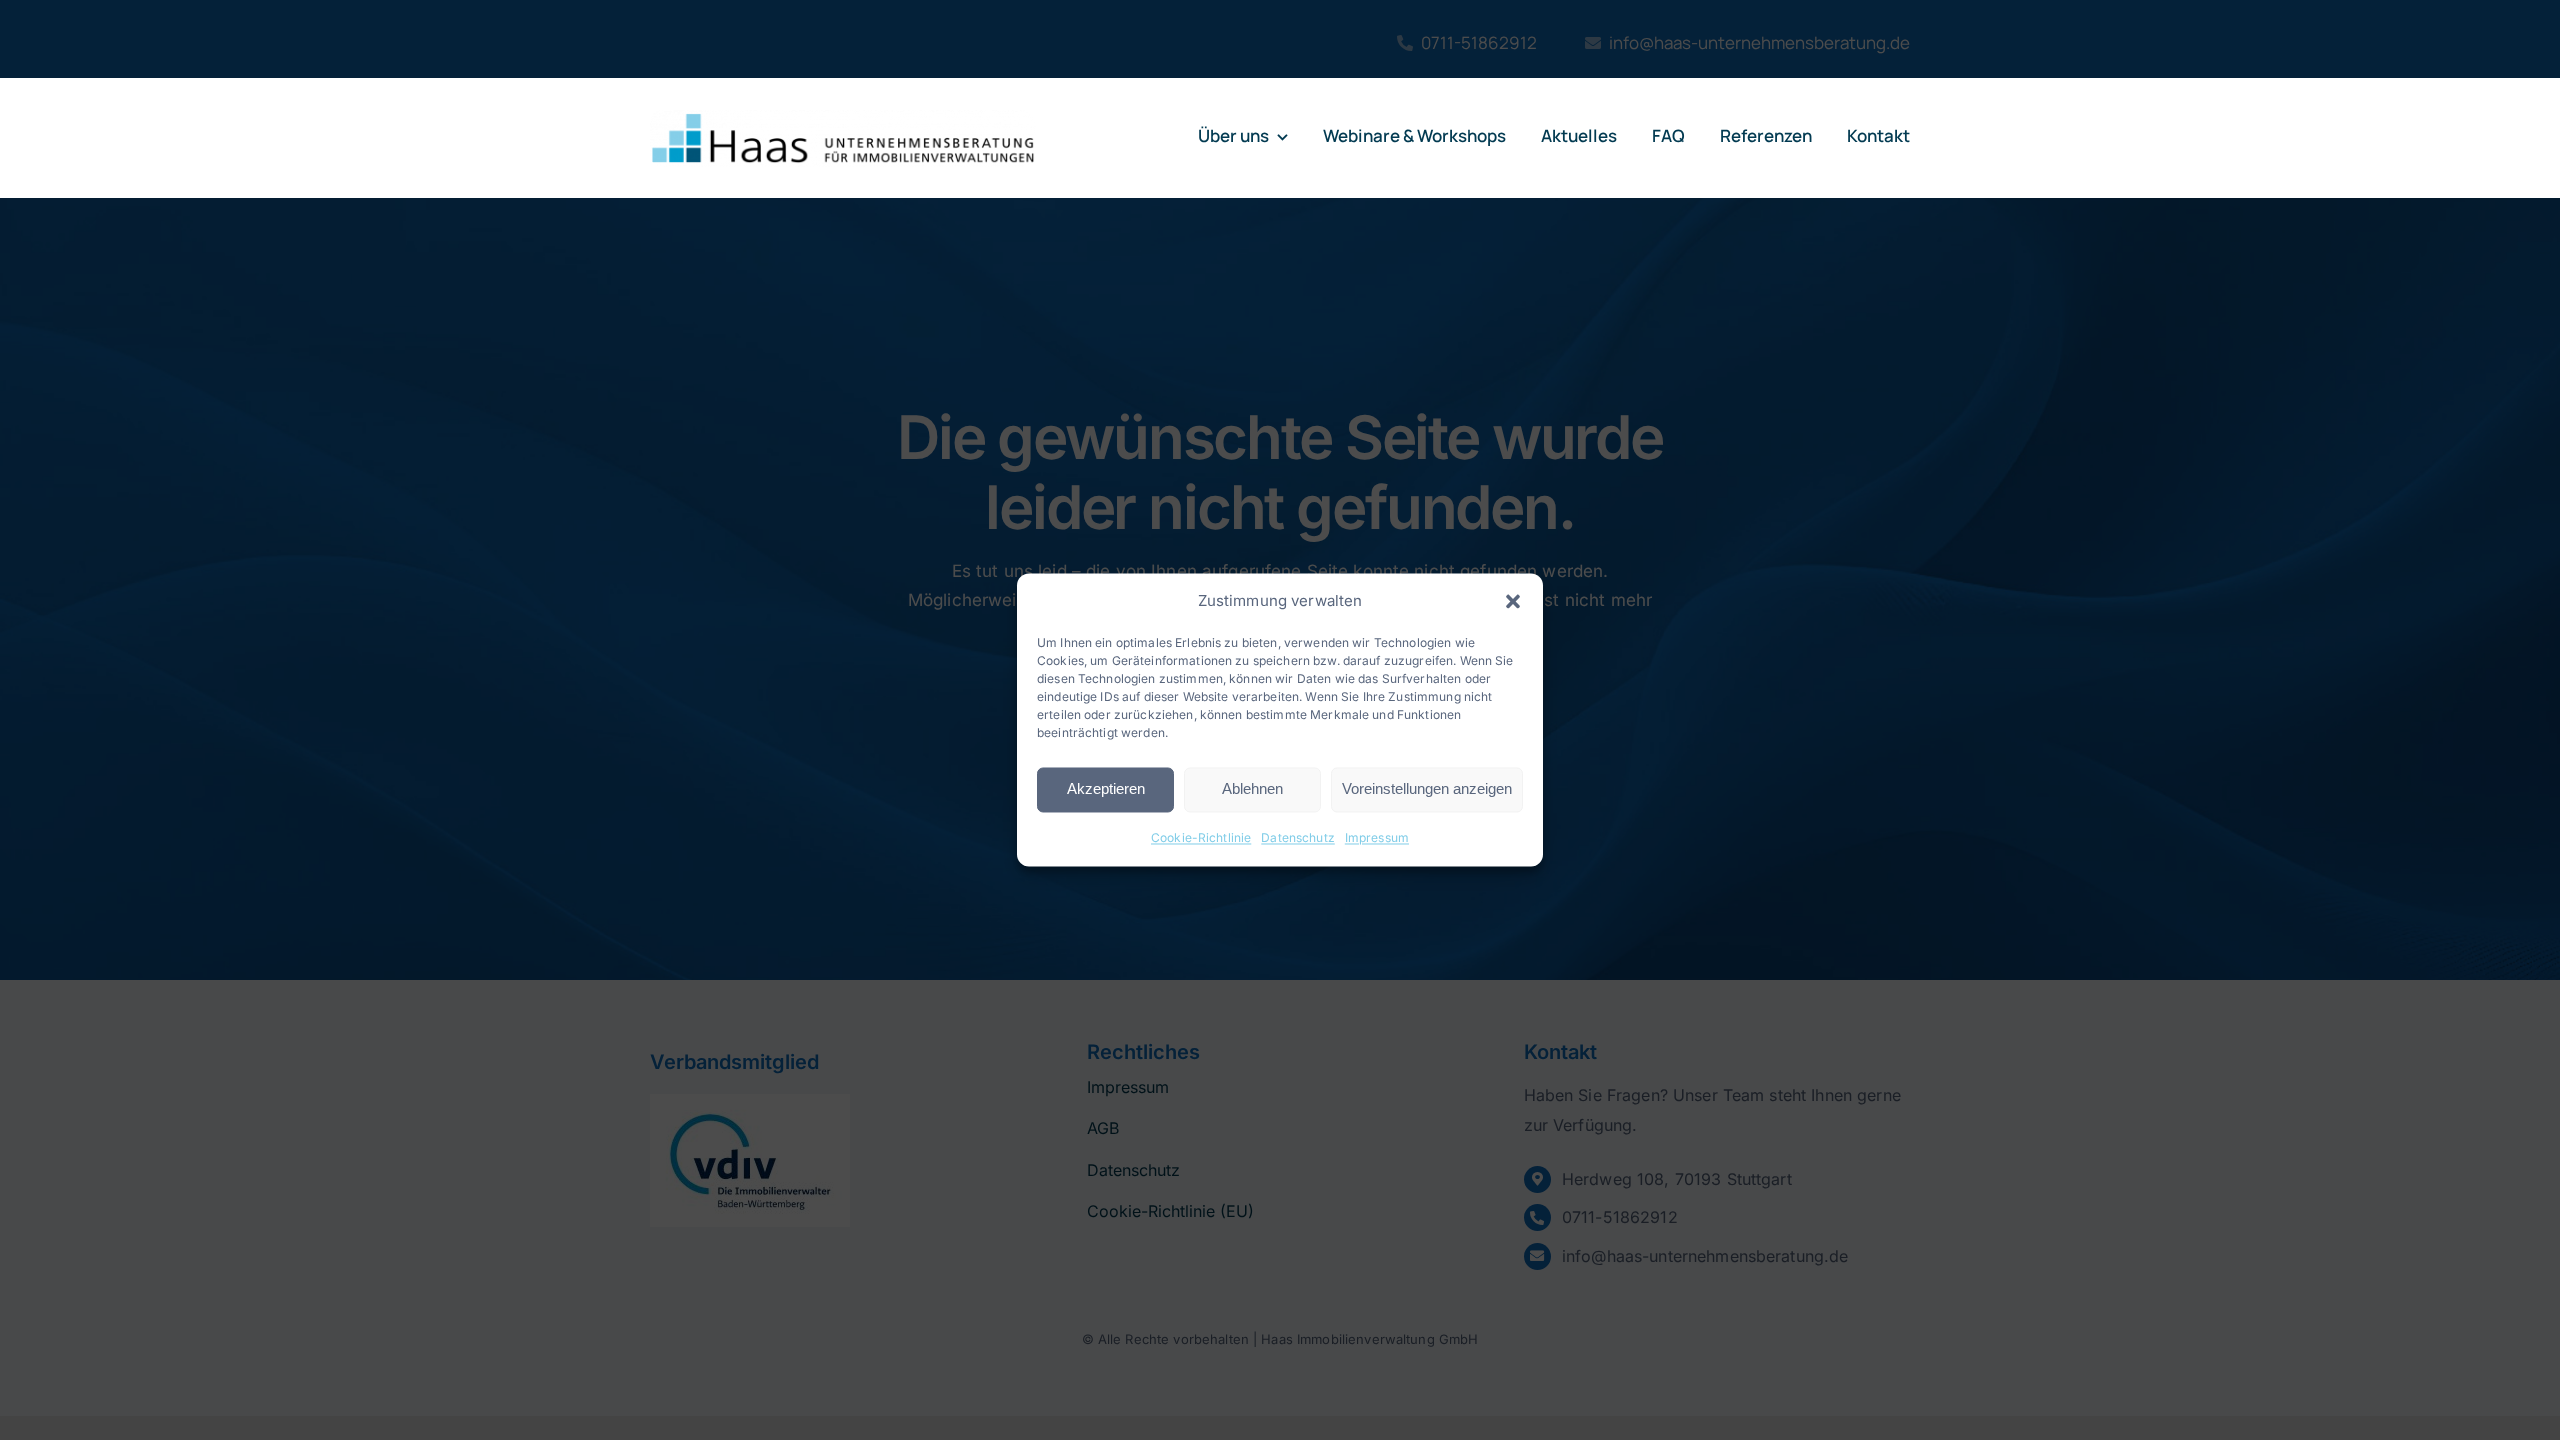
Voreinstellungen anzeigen (1427, 789)
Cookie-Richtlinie (1201, 837)
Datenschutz (1298, 837)
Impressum (1377, 837)
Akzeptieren (1106, 789)
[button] (1513, 601)
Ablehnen (1252, 789)
